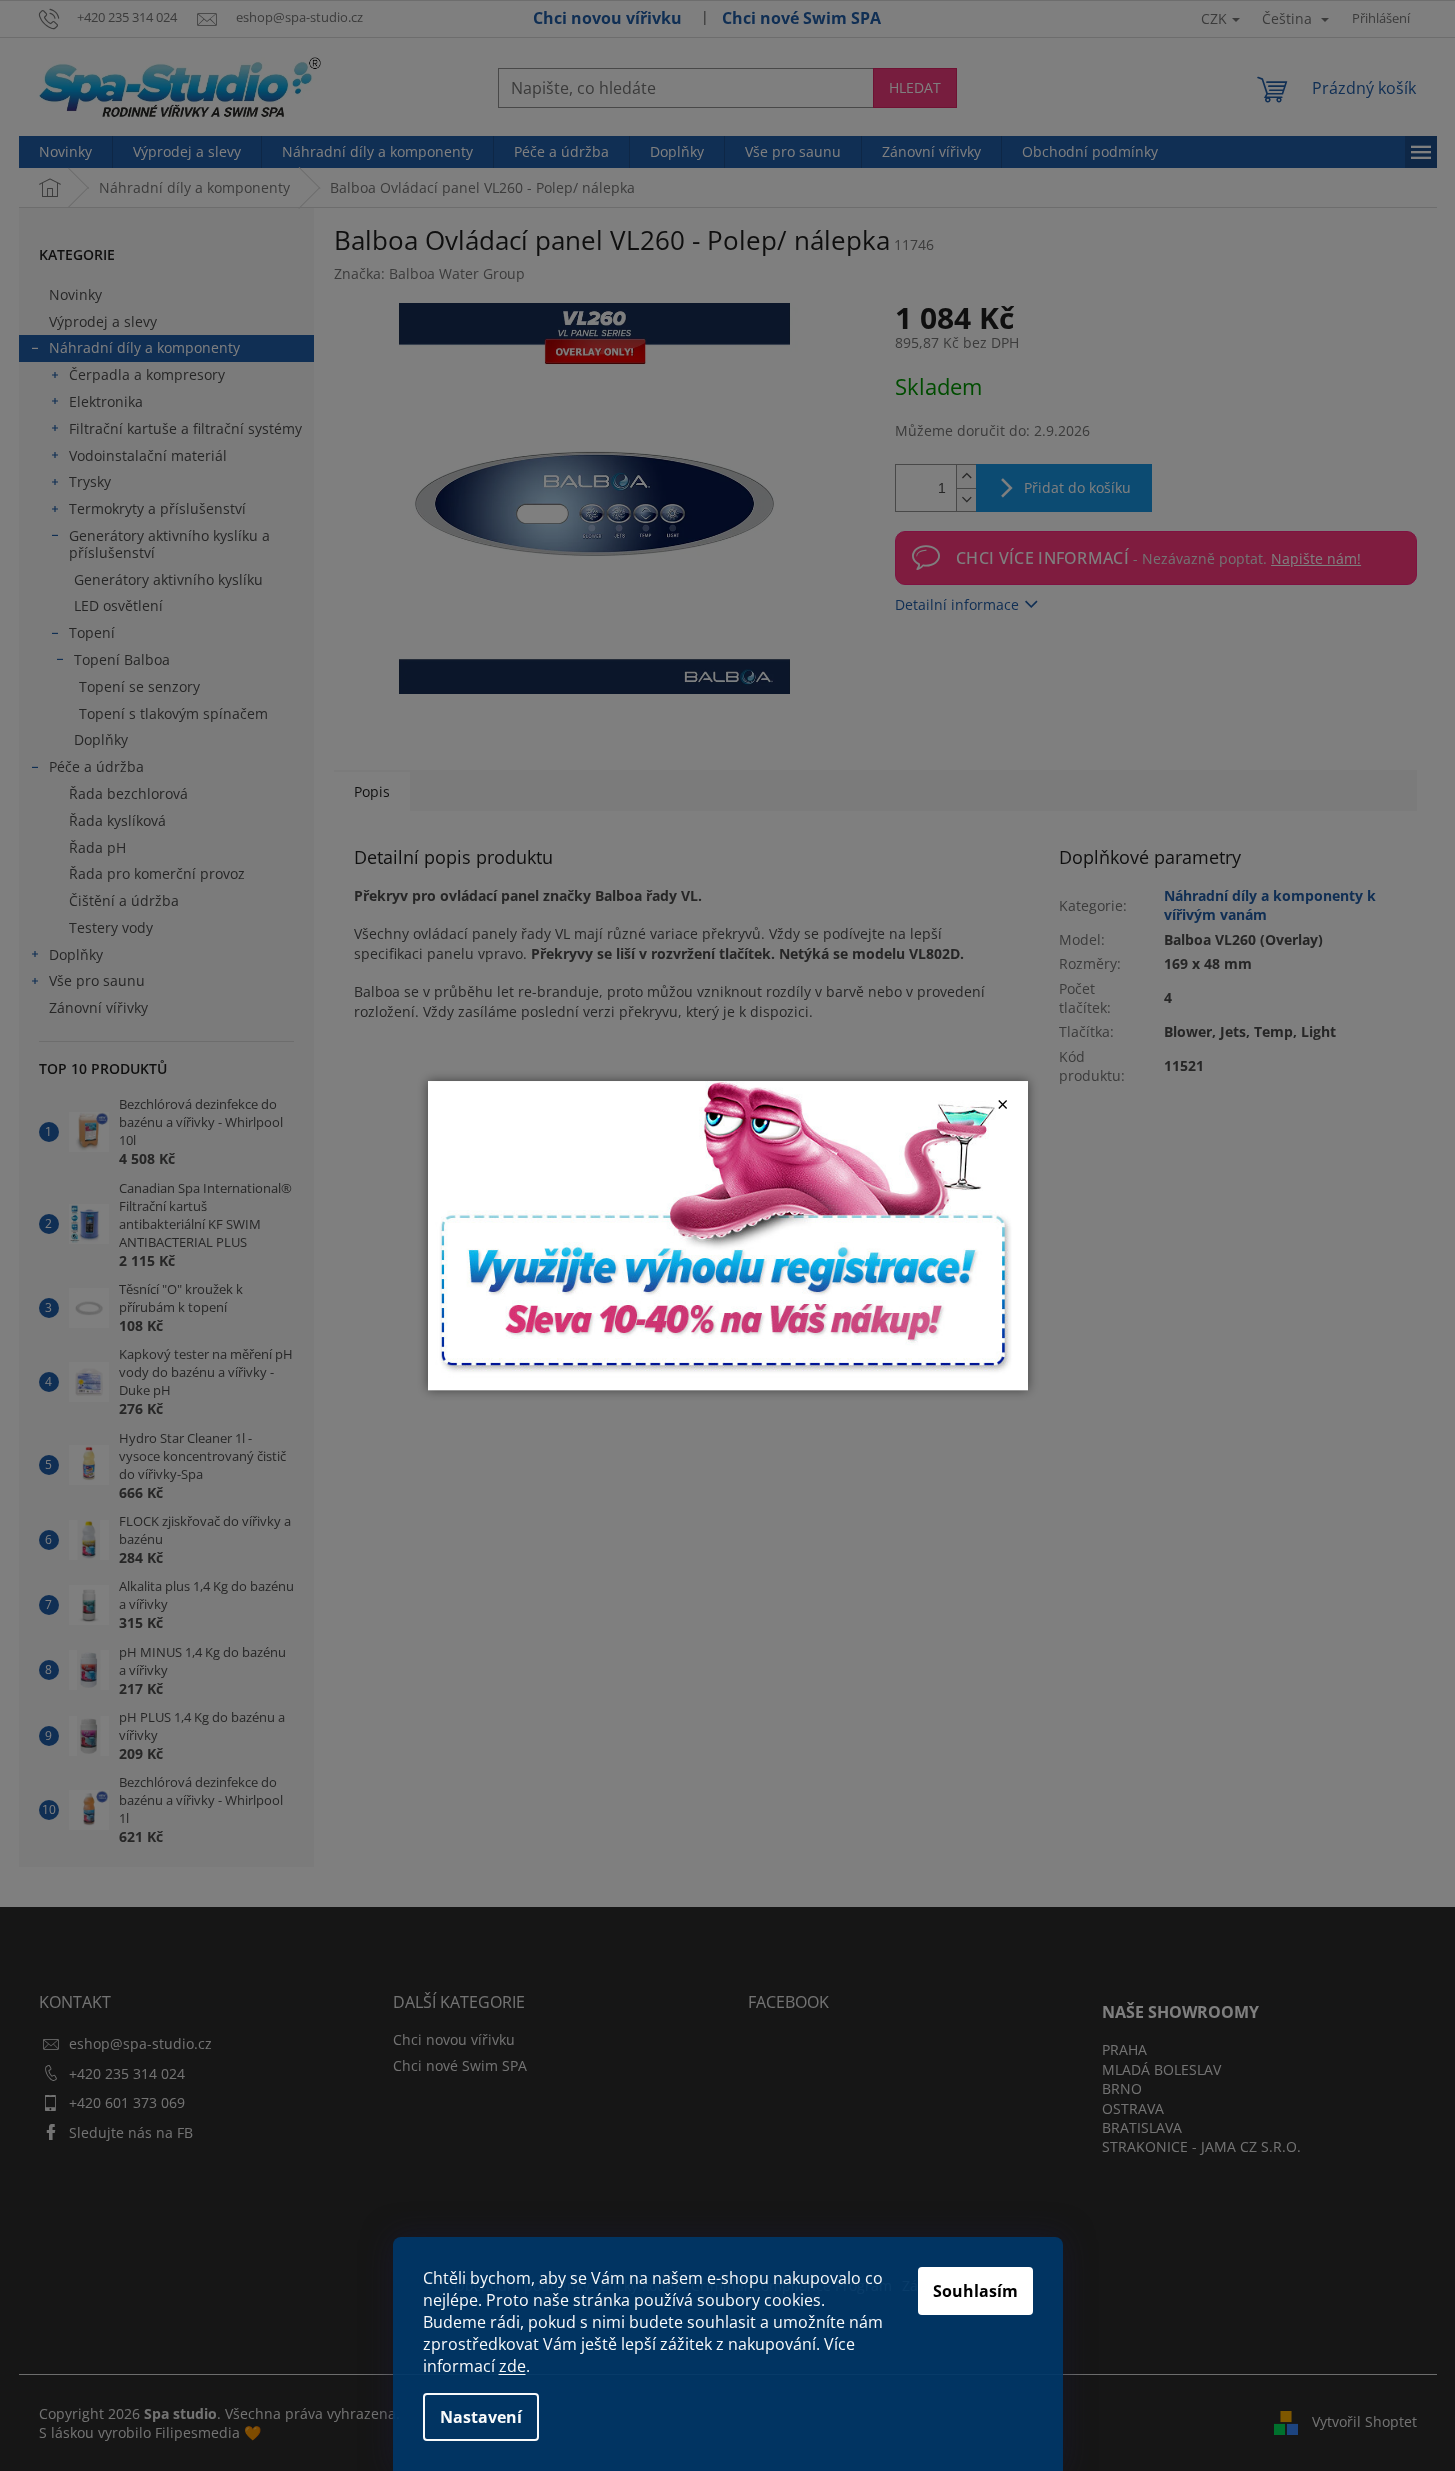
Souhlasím (975, 2291)
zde (512, 2366)
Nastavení (481, 2417)
